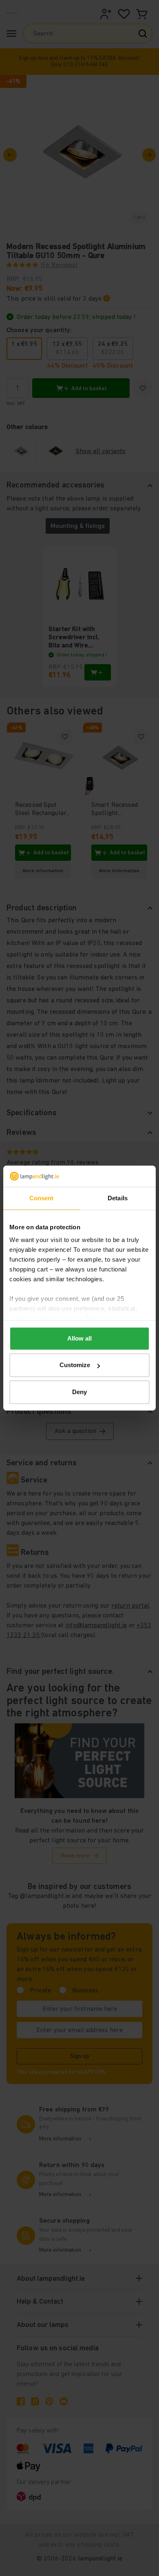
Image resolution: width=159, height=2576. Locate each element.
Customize (75, 1365)
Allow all (79, 1338)
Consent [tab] (42, 1198)
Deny (79, 1392)
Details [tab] (118, 1198)
